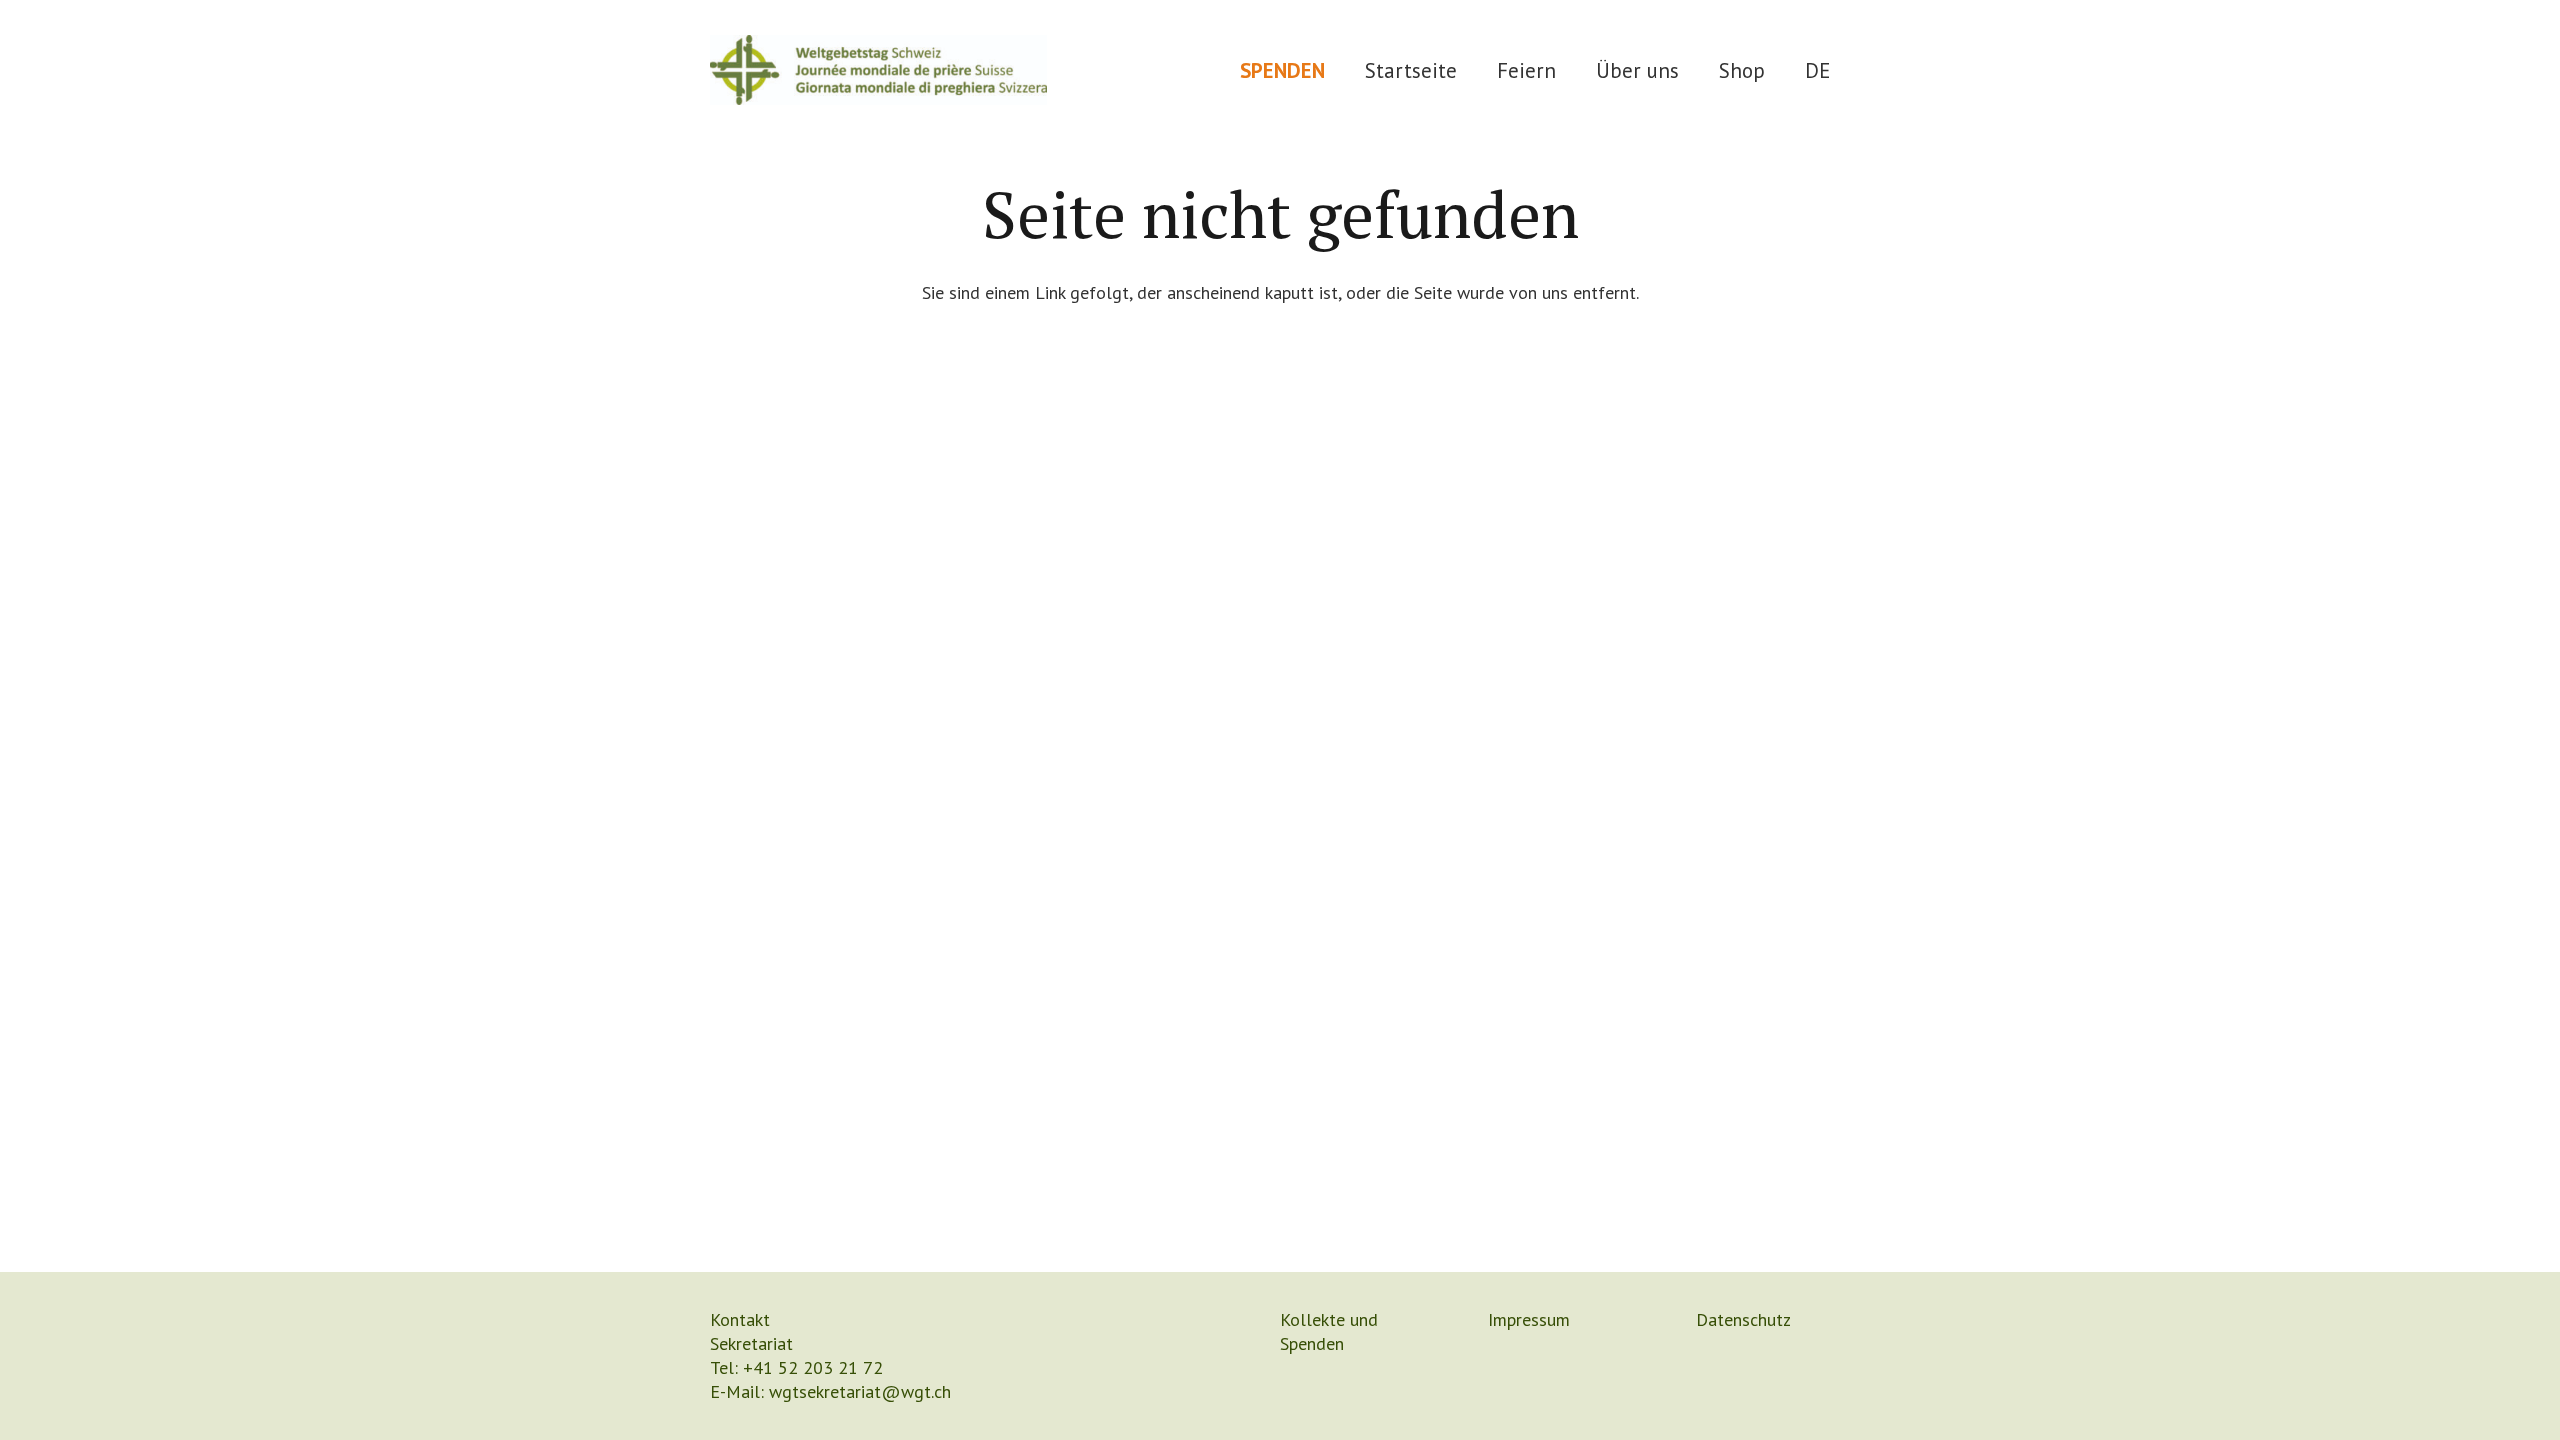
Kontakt (740, 1319)
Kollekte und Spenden (1329, 1331)
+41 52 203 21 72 (813, 1367)
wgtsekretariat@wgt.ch (860, 1391)
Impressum (1529, 1319)
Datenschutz (1743, 1319)
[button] (1575, 69)
